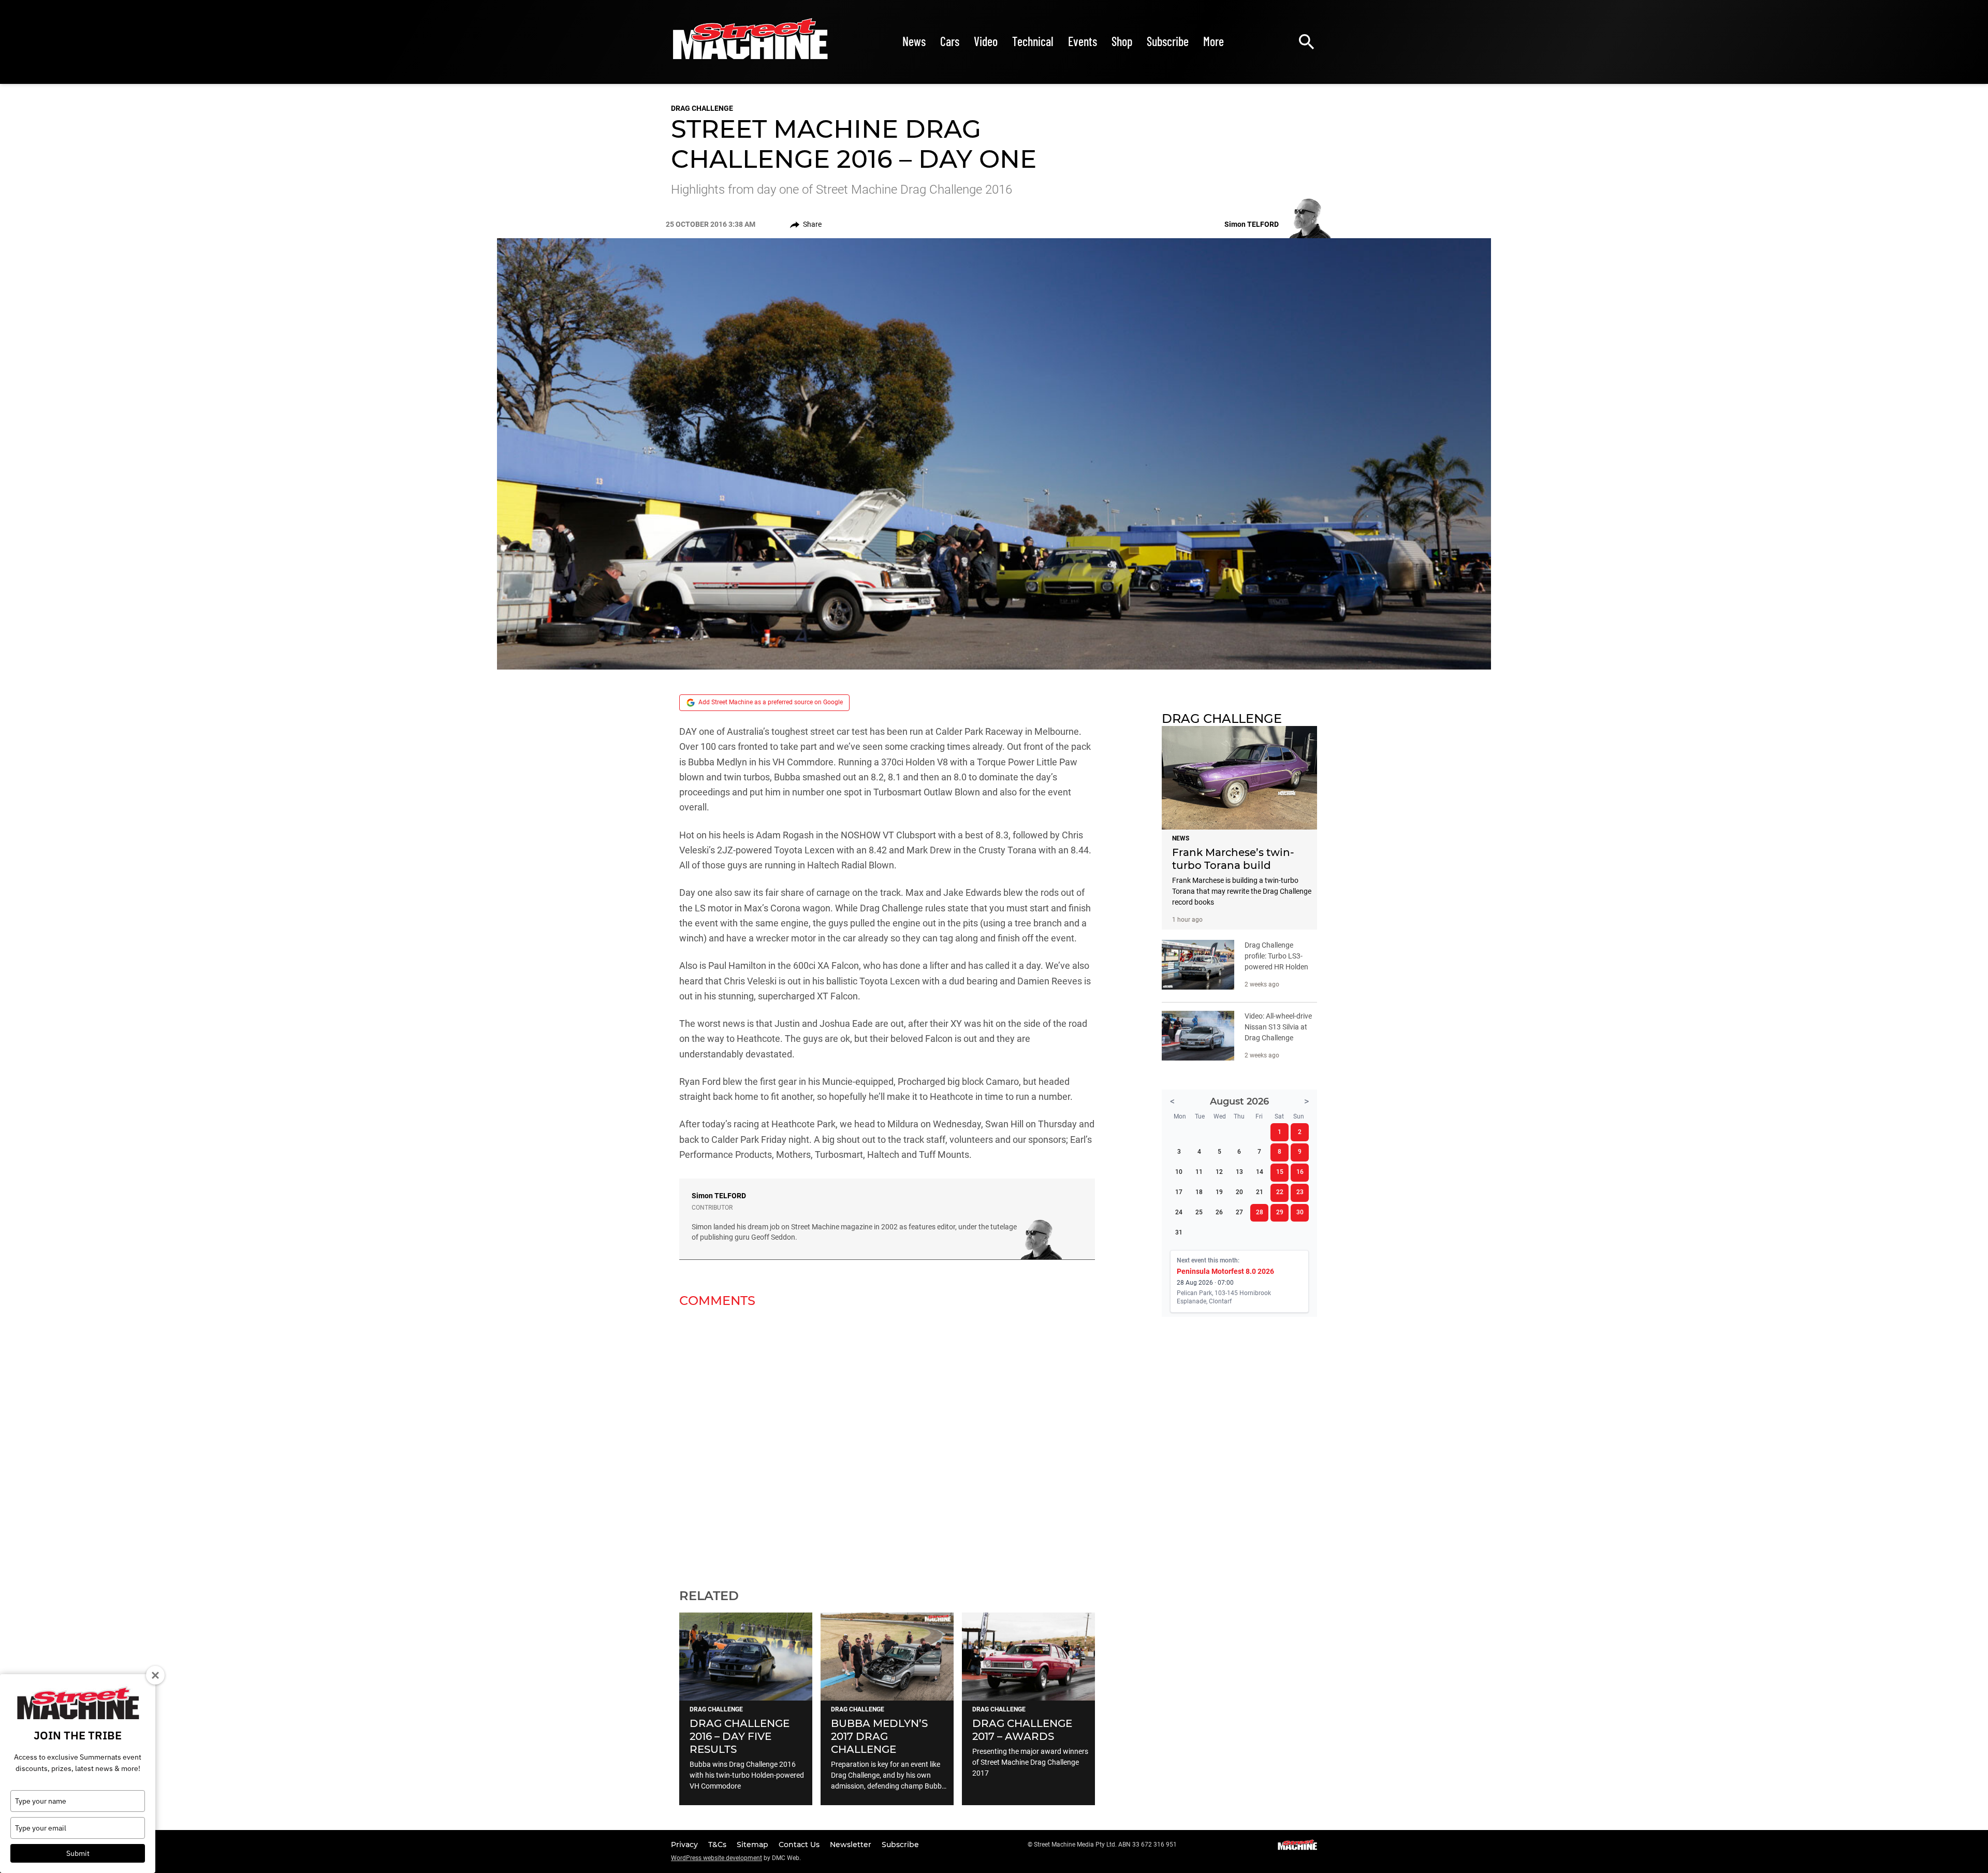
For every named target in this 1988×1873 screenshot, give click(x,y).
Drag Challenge (702, 108)
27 (1239, 1212)
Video (986, 41)
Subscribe (1168, 41)
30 (1300, 1212)
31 (1179, 1232)
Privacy (685, 1845)
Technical (1033, 41)
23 (1300, 1192)
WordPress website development (717, 1858)
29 (1280, 1212)
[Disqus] (887, 1442)
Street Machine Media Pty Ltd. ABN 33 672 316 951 (1105, 1845)
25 (1199, 1212)
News (914, 41)
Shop (1122, 41)
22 (1280, 1192)
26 (1219, 1212)
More (1214, 41)
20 (1239, 1192)
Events (1083, 41)
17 (1179, 1192)
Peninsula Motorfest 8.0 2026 (1225, 1271)
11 (1199, 1172)
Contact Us (800, 1845)
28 (1260, 1212)
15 (1280, 1172)
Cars (950, 41)
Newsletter (852, 1845)
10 (1179, 1172)
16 (1300, 1172)
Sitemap (754, 1845)
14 (1260, 1172)
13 (1239, 1172)
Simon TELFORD (719, 1196)
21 (1260, 1192)
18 (1199, 1192)
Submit (78, 1853)
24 (1179, 1212)
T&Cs (718, 1845)
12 (1219, 1172)
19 (1219, 1192)
